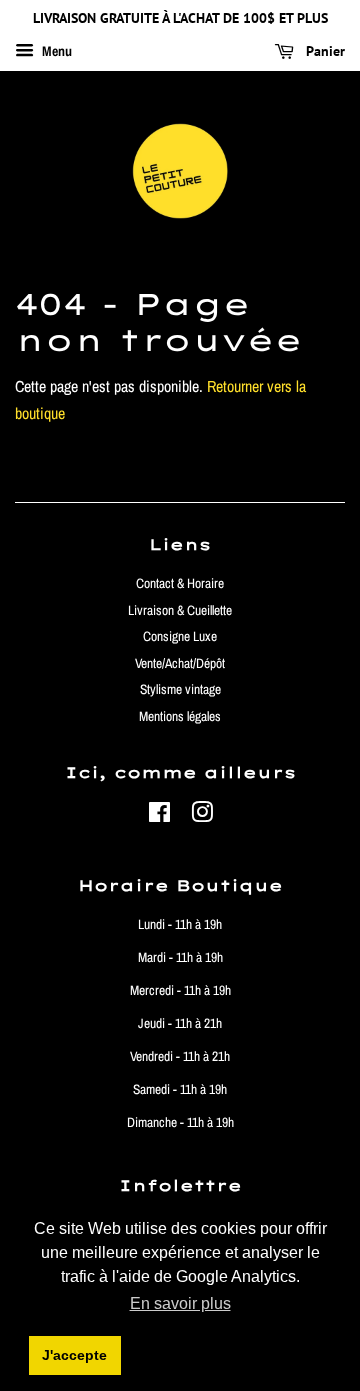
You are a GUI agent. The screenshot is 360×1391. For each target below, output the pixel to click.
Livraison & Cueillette (180, 610)
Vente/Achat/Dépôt (180, 663)
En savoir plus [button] (180, 1303)
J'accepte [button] (74, 1355)
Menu (55, 51)
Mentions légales (180, 716)
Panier (323, 51)
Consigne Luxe (180, 636)
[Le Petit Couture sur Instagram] (202, 816)
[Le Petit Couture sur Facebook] (159, 816)
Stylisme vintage (180, 689)
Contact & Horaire (180, 583)
